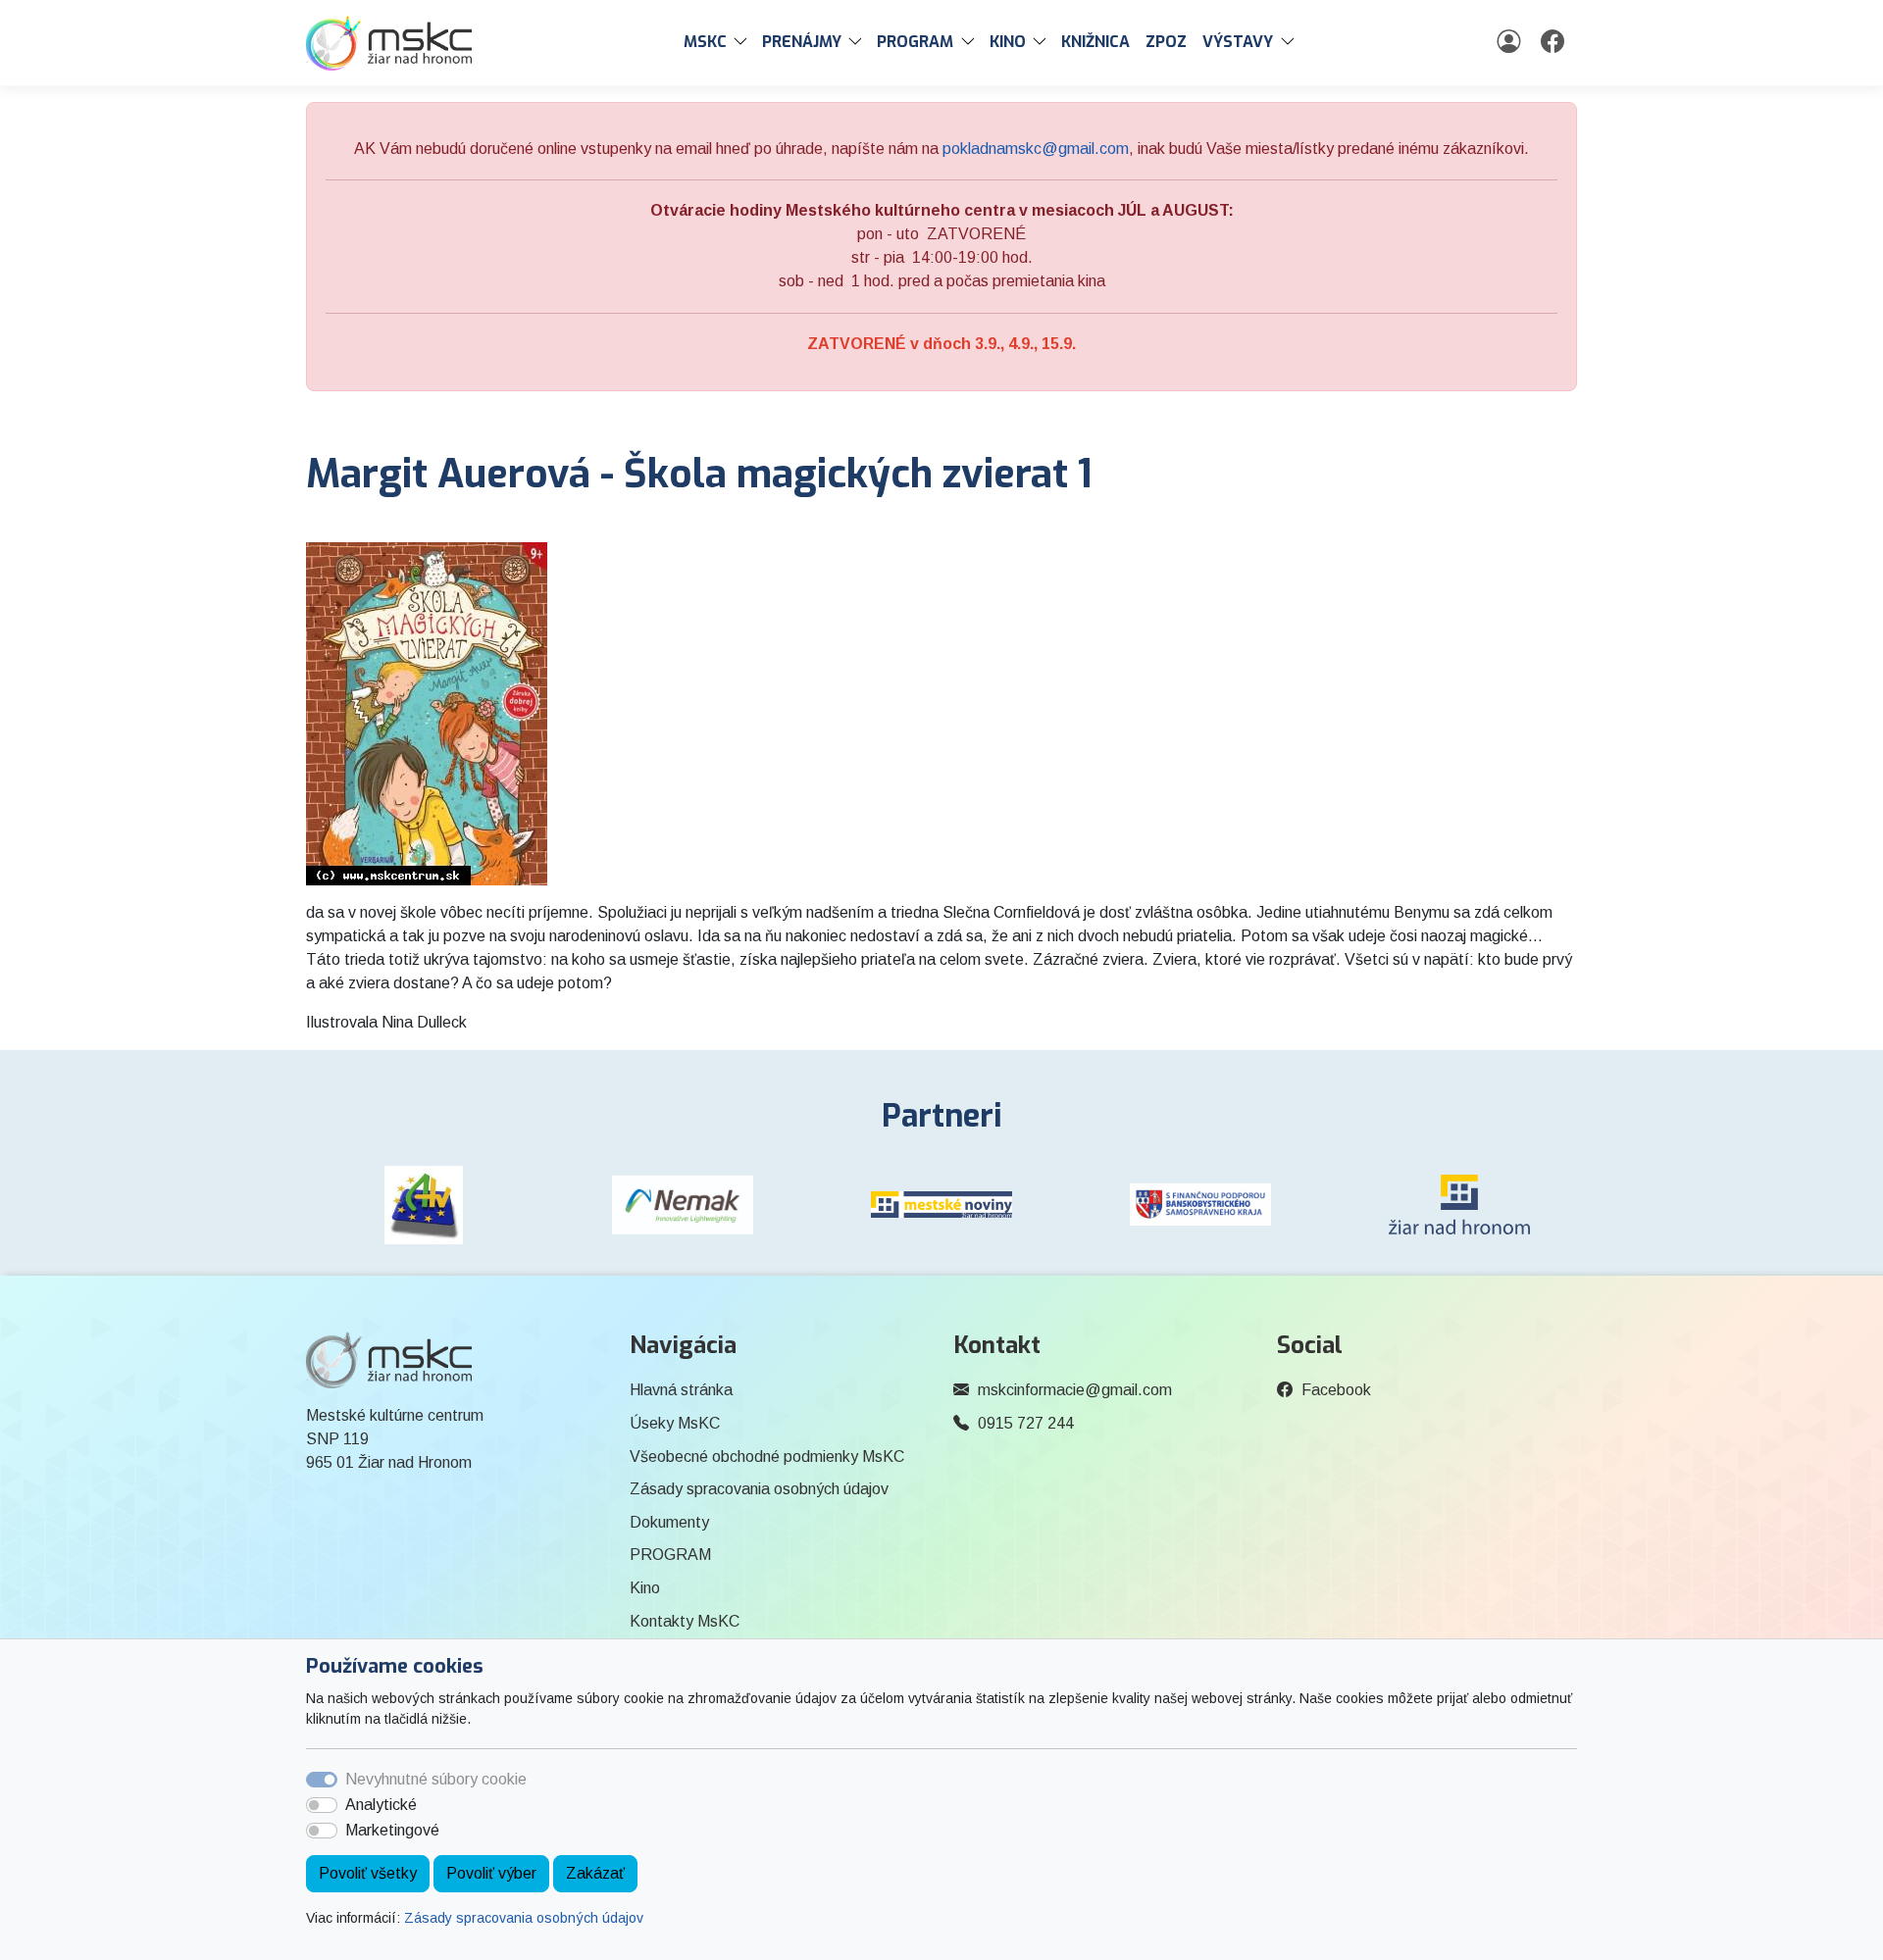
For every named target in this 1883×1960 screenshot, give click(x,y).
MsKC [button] (705, 42)
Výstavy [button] (1238, 42)
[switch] (322, 1805)
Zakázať (595, 1873)
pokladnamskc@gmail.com (1036, 149)
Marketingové (392, 1830)
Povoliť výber (491, 1873)
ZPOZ (1166, 42)
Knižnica (1095, 42)
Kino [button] (1008, 42)
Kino (645, 1588)
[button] (744, 42)
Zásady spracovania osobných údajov (524, 1918)
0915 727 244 (1026, 1423)
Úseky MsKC (675, 1423)
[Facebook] (1555, 42)
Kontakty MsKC (685, 1621)
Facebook (1336, 1390)
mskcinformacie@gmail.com (1075, 1390)
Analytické (381, 1805)
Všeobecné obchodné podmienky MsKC (767, 1457)
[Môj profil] (1511, 42)
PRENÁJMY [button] (802, 42)
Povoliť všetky (368, 1873)
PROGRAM (670, 1555)
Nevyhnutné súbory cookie (436, 1779)
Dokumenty (669, 1522)
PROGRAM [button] (915, 42)
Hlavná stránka (681, 1390)
